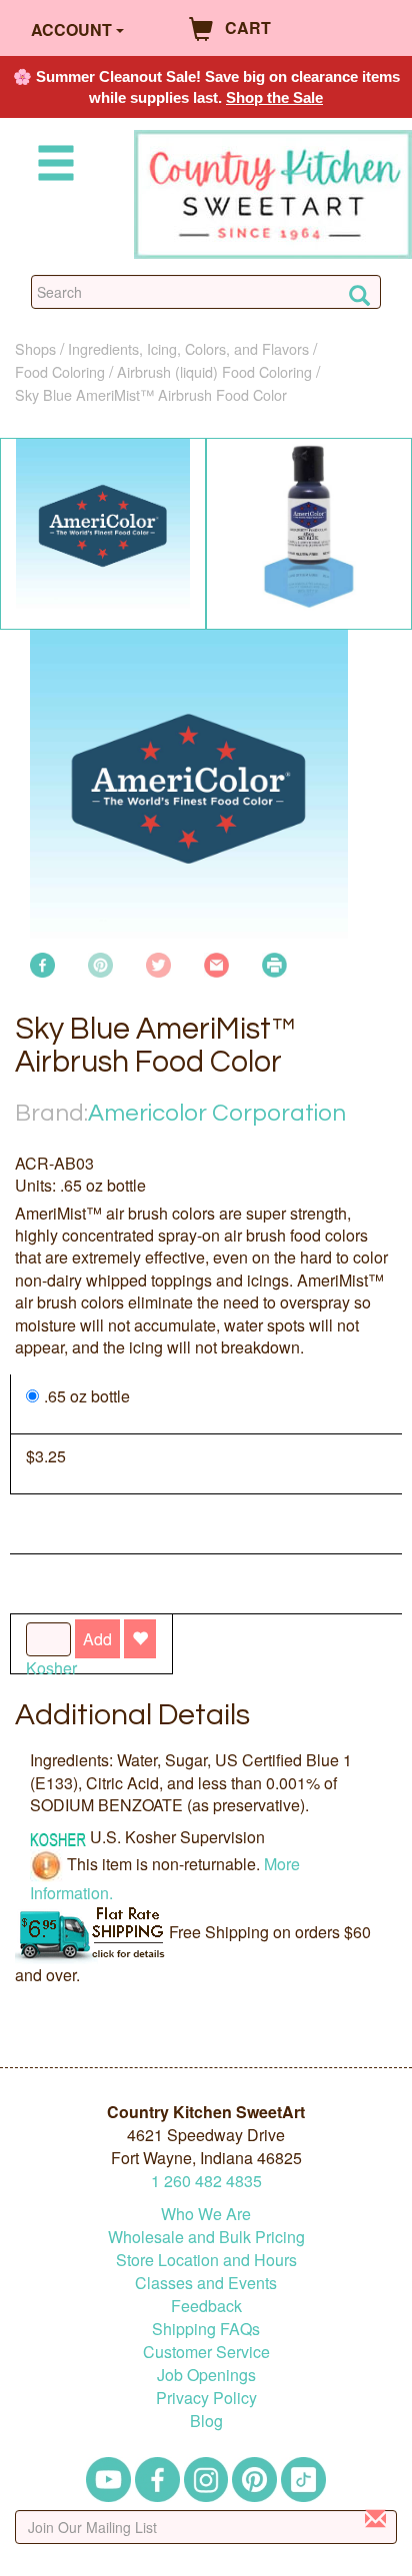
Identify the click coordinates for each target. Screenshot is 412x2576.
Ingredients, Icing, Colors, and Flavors (188, 348)
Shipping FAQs (206, 2329)
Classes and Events (206, 2283)
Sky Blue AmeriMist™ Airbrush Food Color (151, 394)
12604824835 (206, 2181)
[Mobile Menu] (52, 166)
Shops (35, 348)
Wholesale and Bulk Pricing (206, 2237)
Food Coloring (60, 371)
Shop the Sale (274, 97)
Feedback (206, 2306)
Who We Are (206, 2214)
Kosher (51, 1668)
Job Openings (206, 2375)
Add (97, 1639)
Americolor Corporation (217, 1113)
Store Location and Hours (206, 2260)
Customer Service (206, 2352)
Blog (206, 2421)
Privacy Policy (206, 2398)
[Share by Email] (216, 962)
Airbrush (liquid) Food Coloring (214, 371)
